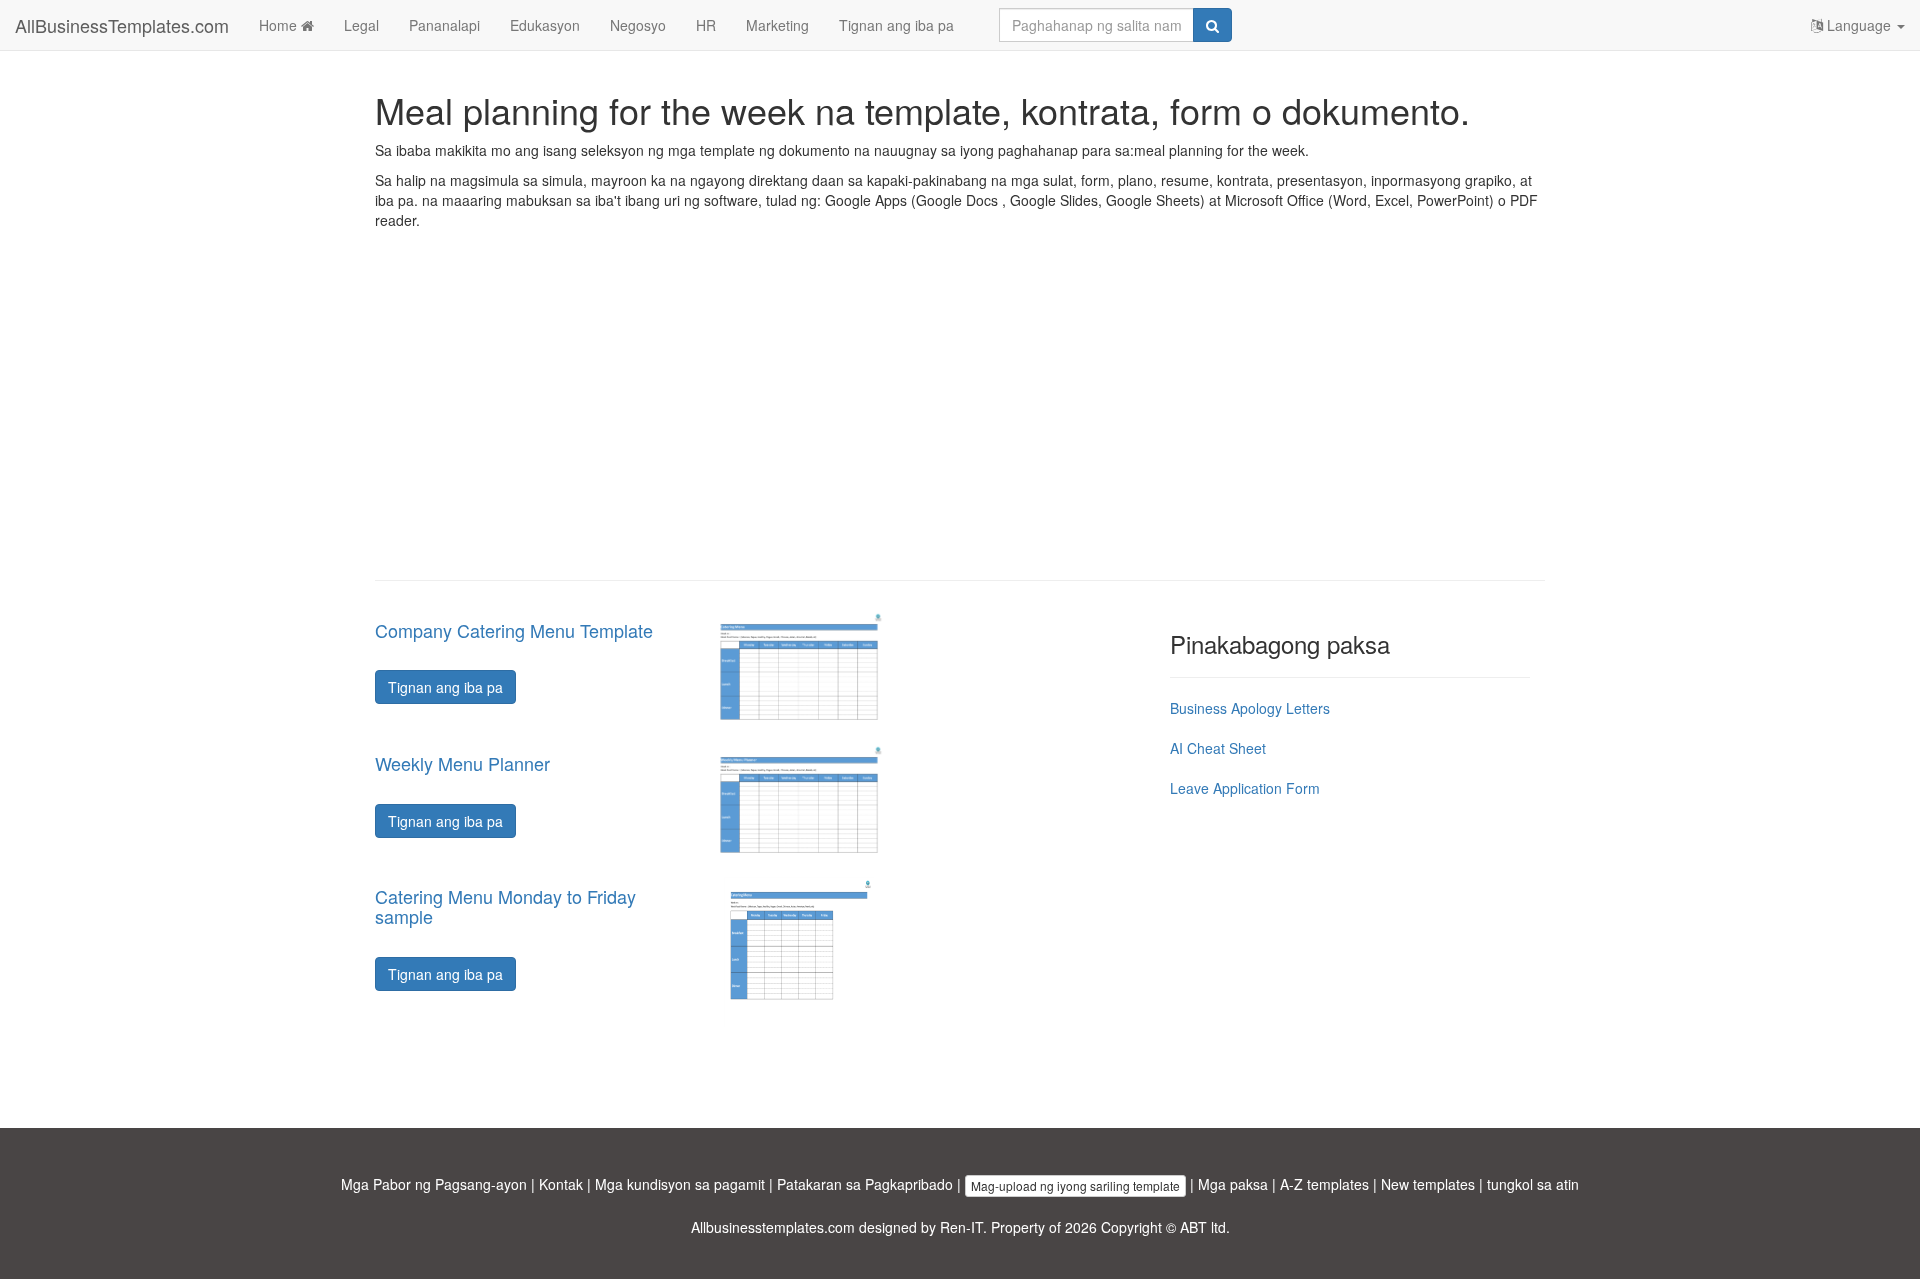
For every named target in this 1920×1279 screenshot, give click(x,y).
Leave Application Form (1245, 788)
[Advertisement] (960, 420)
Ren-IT (961, 1227)
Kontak (561, 1184)
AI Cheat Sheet (1218, 748)
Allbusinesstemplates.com (773, 1227)
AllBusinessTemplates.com (122, 25)
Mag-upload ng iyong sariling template (1075, 1185)
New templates (1428, 1184)
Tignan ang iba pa (896, 25)
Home (280, 25)
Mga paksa (1233, 1184)
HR (706, 25)
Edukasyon (545, 25)
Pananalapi (444, 25)
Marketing (777, 25)
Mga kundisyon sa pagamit (680, 1184)
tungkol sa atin (1533, 1184)
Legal (361, 25)
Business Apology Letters (1250, 708)
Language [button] (1859, 25)
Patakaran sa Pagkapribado (865, 1184)
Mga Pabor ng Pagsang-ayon (434, 1184)
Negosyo (638, 25)
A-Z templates (1324, 1184)
